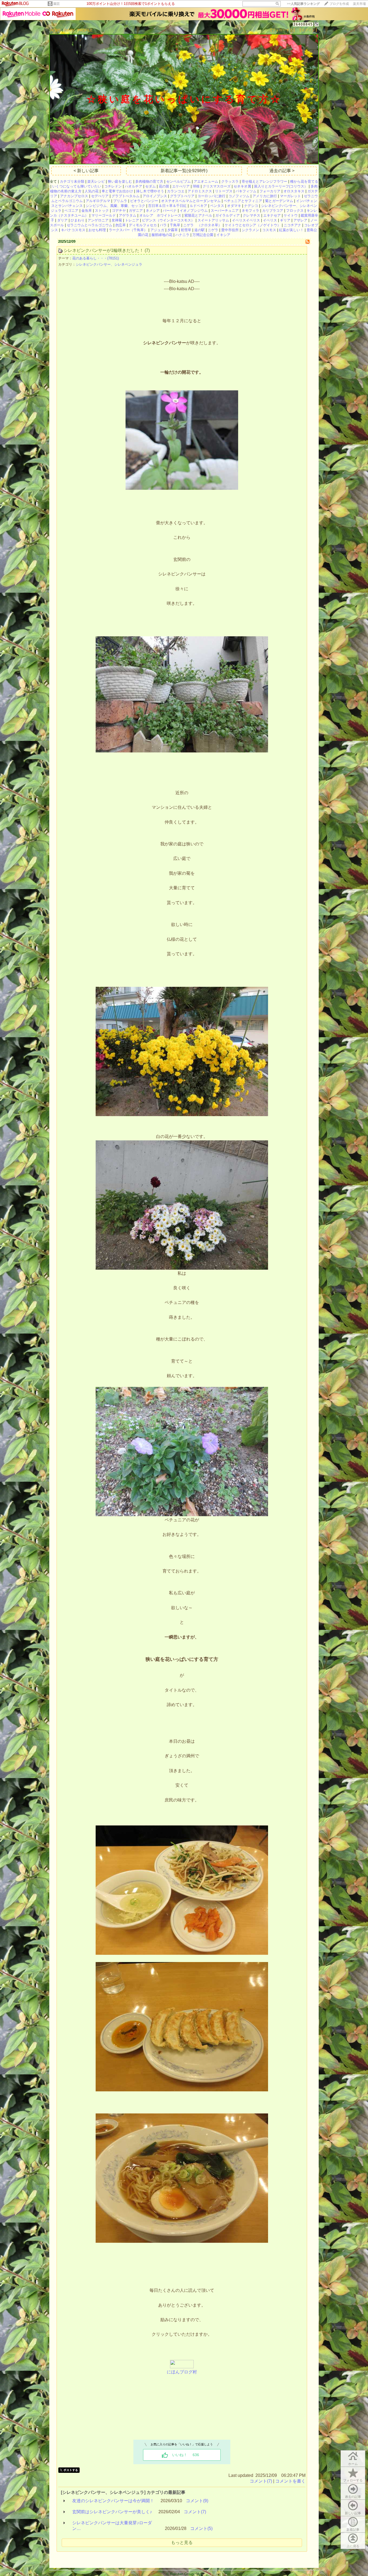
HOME (56, 30)
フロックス (295, 211)
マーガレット (290, 196)
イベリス (270, 220)
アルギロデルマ (98, 201)
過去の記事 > (282, 171)
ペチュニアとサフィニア (243, 201)
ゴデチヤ (119, 211)
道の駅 (199, 230)
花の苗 (164, 186)
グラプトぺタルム (126, 196)
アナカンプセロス (74, 196)
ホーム (353, 2464)
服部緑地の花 (162, 235)
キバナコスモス (73, 230)
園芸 (57, 4)
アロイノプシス (155, 196)
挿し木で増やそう (150, 191)
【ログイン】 (308, 30)
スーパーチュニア (225, 211)
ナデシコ (251, 206)
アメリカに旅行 (265, 196)
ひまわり (78, 220)
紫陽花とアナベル (198, 215)
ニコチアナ (292, 225)
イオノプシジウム (194, 211)
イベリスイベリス (246, 220)
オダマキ (234, 206)
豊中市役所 (230, 230)
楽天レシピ (96, 181)
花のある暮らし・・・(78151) (96, 258)
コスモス (269, 230)
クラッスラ (230, 181)
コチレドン (113, 186)
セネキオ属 (242, 186)
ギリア (285, 220)
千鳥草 (175, 225)
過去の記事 (353, 2497)
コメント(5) (201, 2528)
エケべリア (181, 186)
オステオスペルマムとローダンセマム (191, 201)
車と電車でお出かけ (117, 191)
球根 (196, 186)
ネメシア (153, 211)
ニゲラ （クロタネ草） (202, 225)
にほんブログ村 (182, 2372)
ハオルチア (133, 186)
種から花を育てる (304, 181)
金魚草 (87, 211)
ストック (102, 211)
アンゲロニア (98, 220)
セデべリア (100, 196)
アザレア (300, 220)
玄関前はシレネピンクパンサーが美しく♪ (112, 2512)
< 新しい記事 (86, 171)
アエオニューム (206, 181)
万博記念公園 (203, 235)
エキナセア (272, 215)
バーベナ (170, 211)
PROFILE (85, 30)
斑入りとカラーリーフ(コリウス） (281, 186)
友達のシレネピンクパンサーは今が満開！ (113, 2501)
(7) (147, 250)
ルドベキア (198, 206)
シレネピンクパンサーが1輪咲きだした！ (104, 250)
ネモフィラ (250, 211)
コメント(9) (197, 2501)
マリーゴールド (104, 215)
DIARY (69, 30)
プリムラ (120, 201)
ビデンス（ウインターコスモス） (168, 220)
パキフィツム (246, 191)
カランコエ (176, 191)
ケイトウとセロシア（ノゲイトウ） (253, 225)
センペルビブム (178, 181)
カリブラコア (273, 211)
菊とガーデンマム (279, 201)
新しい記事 (353, 2513)
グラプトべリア (182, 196)
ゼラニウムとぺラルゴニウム (90, 225)
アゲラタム (128, 215)
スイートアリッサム (213, 220)
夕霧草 (173, 230)
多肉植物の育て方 (149, 181)
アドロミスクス (200, 191)
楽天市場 (359, 4)
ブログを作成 (339, 4)
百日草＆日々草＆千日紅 (167, 206)
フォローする (353, 2480)
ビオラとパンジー (144, 201)
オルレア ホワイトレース (160, 215)
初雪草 (186, 230)
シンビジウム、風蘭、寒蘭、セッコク (115, 206)
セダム (150, 186)
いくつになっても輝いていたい (77, 186)
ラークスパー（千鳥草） (128, 230)
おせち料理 (97, 230)
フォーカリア (270, 191)
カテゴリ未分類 (72, 181)
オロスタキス (294, 191)
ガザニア (136, 211)
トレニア (132, 220)
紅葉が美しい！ (291, 230)
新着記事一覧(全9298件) (184, 171)
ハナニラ (182, 235)
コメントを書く (290, 2481)
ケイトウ (291, 215)
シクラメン (250, 230)
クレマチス (251, 215)
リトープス (224, 191)
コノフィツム (239, 196)
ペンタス (217, 206)
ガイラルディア (228, 215)
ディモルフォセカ (143, 225)
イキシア (223, 235)
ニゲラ (213, 230)
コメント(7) (261, 2481)
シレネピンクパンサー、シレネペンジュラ (109, 264)
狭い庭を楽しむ (120, 181)
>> (303, 4)
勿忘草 (121, 225)
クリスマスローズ (217, 186)
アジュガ (157, 230)
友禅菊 (117, 220)
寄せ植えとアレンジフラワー (264, 181)
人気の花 (92, 191)
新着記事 (353, 2530)
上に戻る (353, 2546)
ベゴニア (71, 211)
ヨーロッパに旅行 (211, 196)
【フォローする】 (283, 30)
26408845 (303, 24)
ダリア (62, 220)
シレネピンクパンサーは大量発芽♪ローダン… (112, 2526)
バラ (163, 225)
